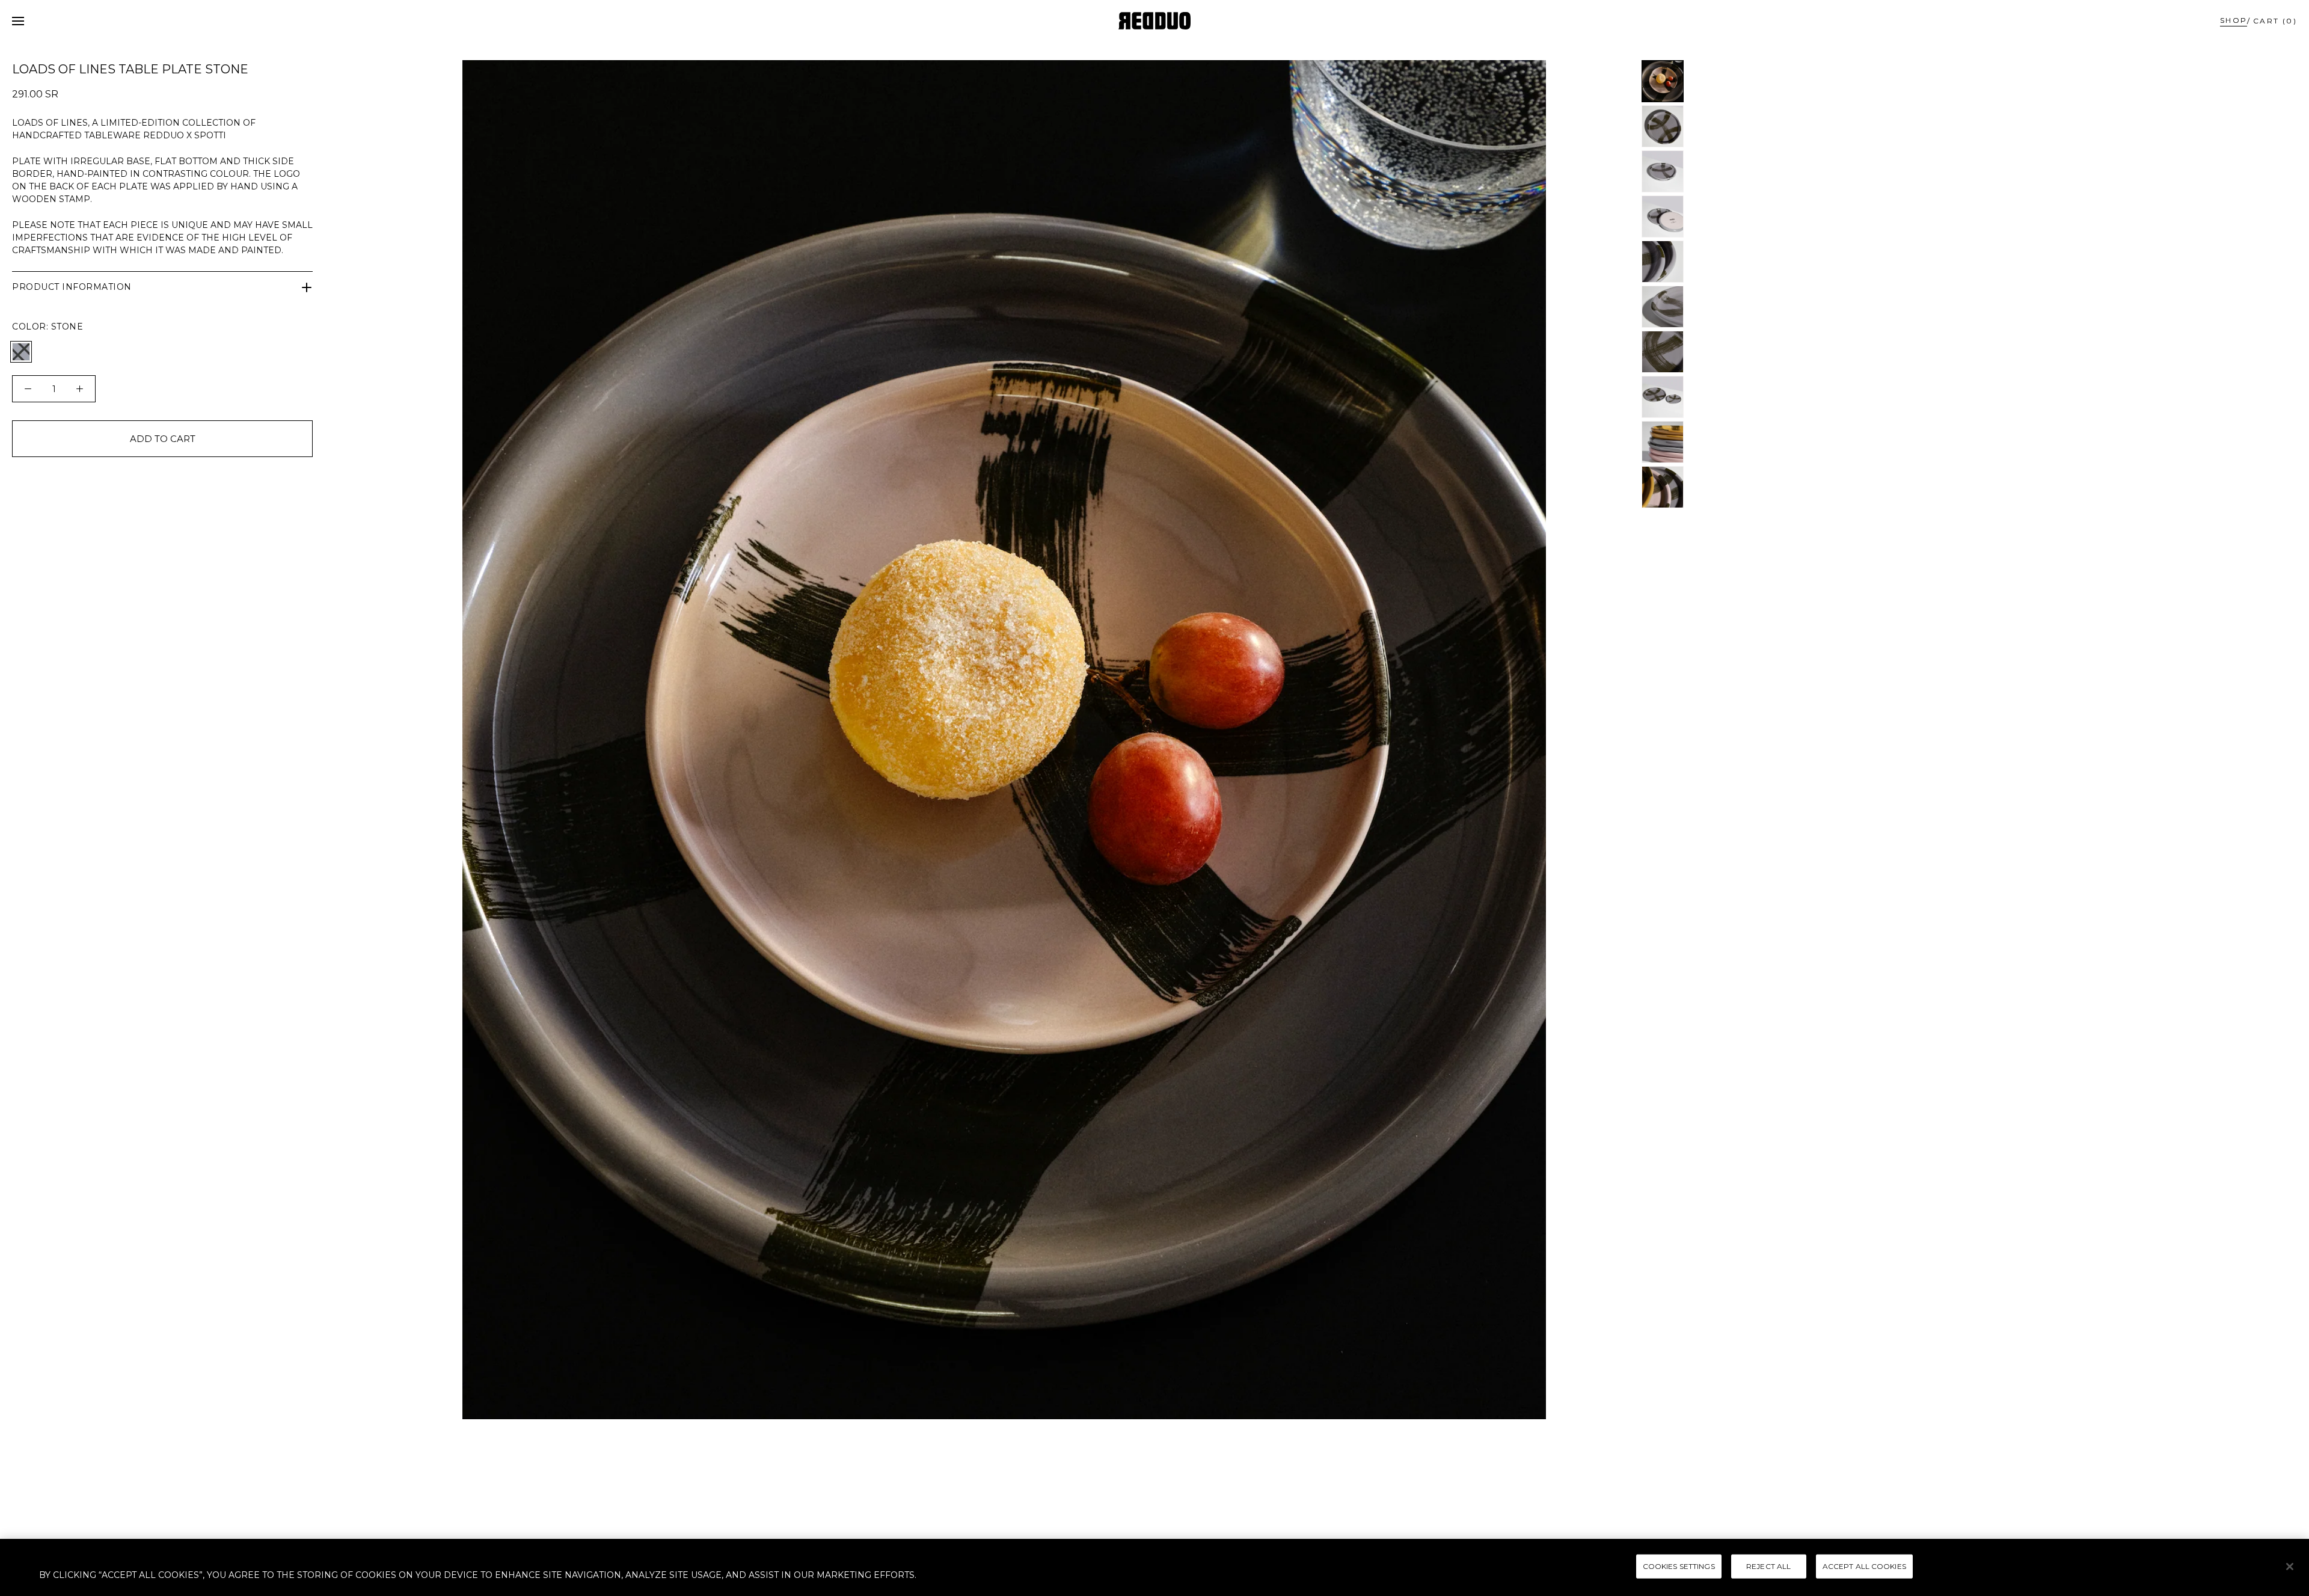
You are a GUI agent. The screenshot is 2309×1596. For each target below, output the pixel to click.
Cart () (2275, 21)
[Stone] (21, 352)
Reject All (1768, 1566)
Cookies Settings (1679, 1566)
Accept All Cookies (1864, 1566)
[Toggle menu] (18, 21)
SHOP (2234, 20)
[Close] (2290, 1567)
